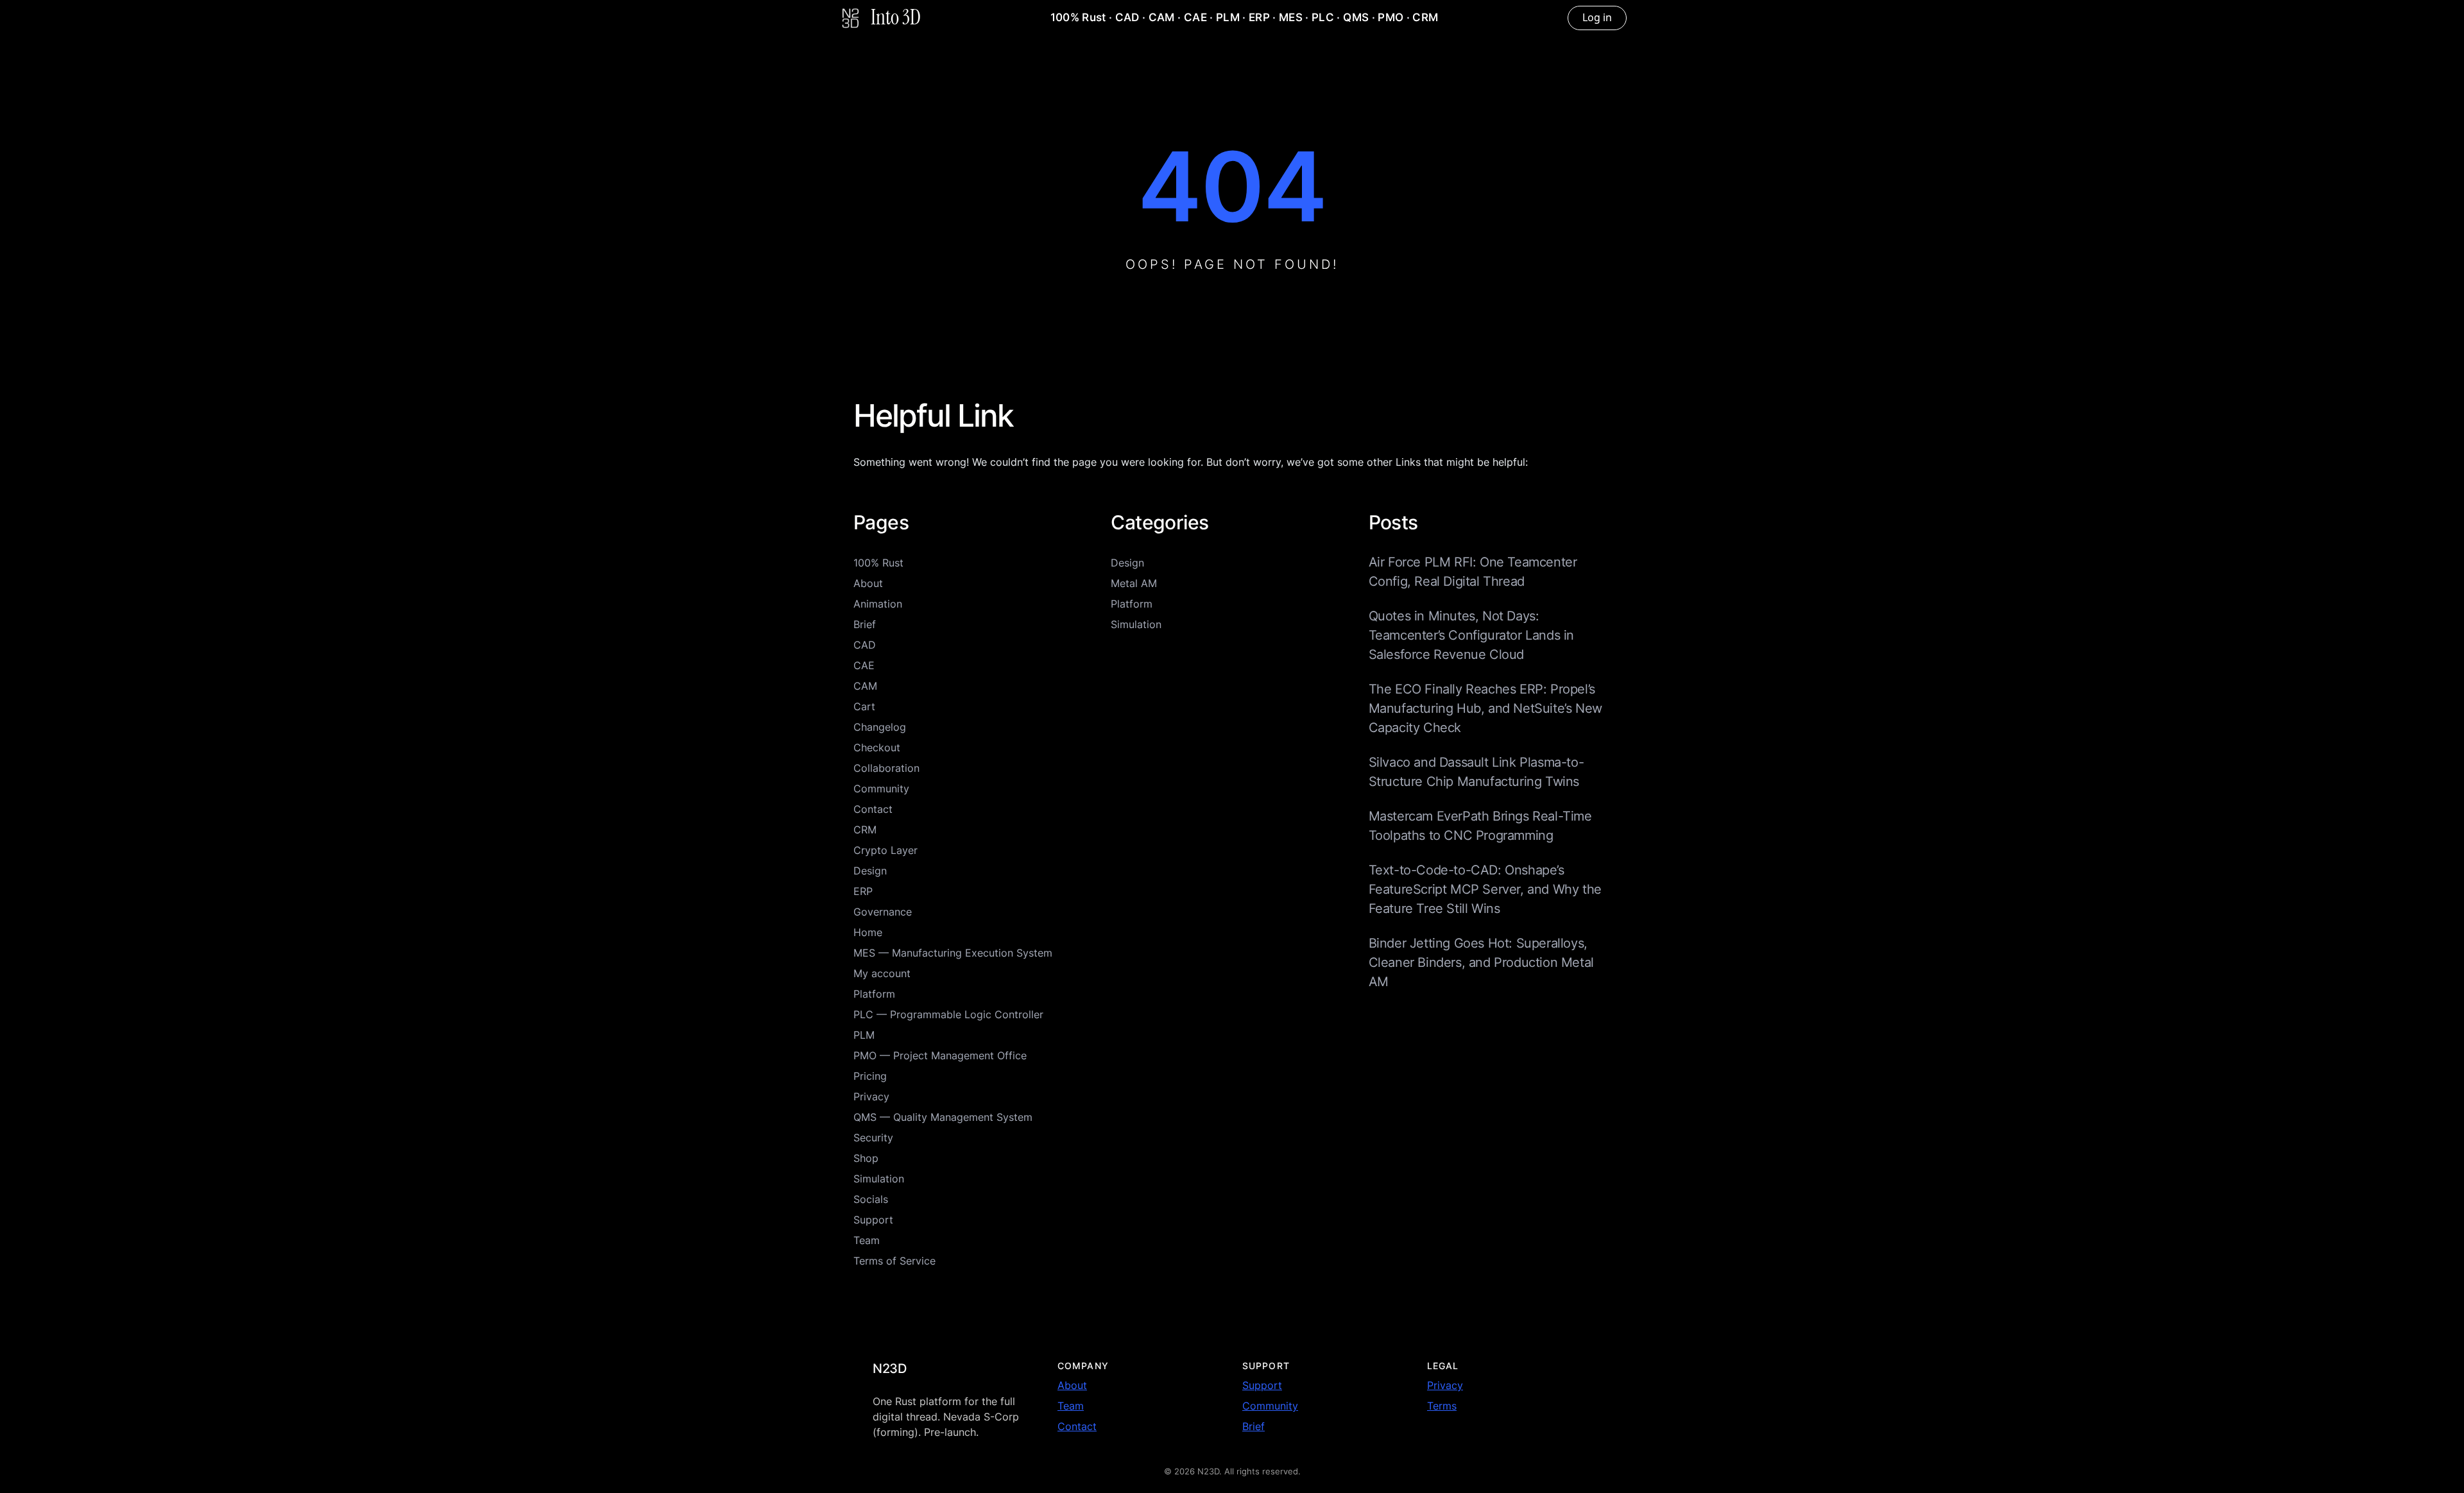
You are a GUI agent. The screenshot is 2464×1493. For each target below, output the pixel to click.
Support (873, 1220)
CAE (1195, 17)
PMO (1390, 17)
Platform (874, 994)
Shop (866, 1158)
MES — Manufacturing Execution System (953, 953)
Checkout (877, 747)
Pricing (870, 1076)
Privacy (871, 1096)
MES (1291, 17)
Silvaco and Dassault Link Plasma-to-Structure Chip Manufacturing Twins (1476, 772)
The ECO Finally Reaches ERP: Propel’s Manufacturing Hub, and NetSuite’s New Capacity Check (1485, 708)
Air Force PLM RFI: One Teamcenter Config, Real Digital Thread (1473, 572)
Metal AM (1134, 583)
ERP (1259, 17)
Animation (878, 604)
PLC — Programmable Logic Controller (948, 1014)
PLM (1228, 17)
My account (882, 973)
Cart (864, 706)
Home (868, 932)
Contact (873, 809)
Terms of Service (894, 1261)
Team (867, 1240)
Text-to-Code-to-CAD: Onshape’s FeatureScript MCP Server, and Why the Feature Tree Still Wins (1485, 889)
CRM (1425, 17)
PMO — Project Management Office (940, 1055)
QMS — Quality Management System (943, 1117)
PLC (1323, 17)
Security (873, 1138)
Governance (883, 912)
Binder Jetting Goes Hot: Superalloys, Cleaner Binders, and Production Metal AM (1481, 962)
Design (870, 871)
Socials (871, 1199)
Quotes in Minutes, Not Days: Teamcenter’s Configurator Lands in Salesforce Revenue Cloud (1471, 635)
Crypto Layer (886, 850)
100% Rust (1078, 17)
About (868, 583)
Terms (1442, 1406)
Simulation (879, 1179)
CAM (1162, 17)
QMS (1356, 17)
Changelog (880, 727)
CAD (1127, 17)
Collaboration (886, 768)
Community (881, 789)
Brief (865, 624)
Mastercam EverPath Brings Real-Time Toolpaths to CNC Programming (1480, 826)
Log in (1597, 17)
